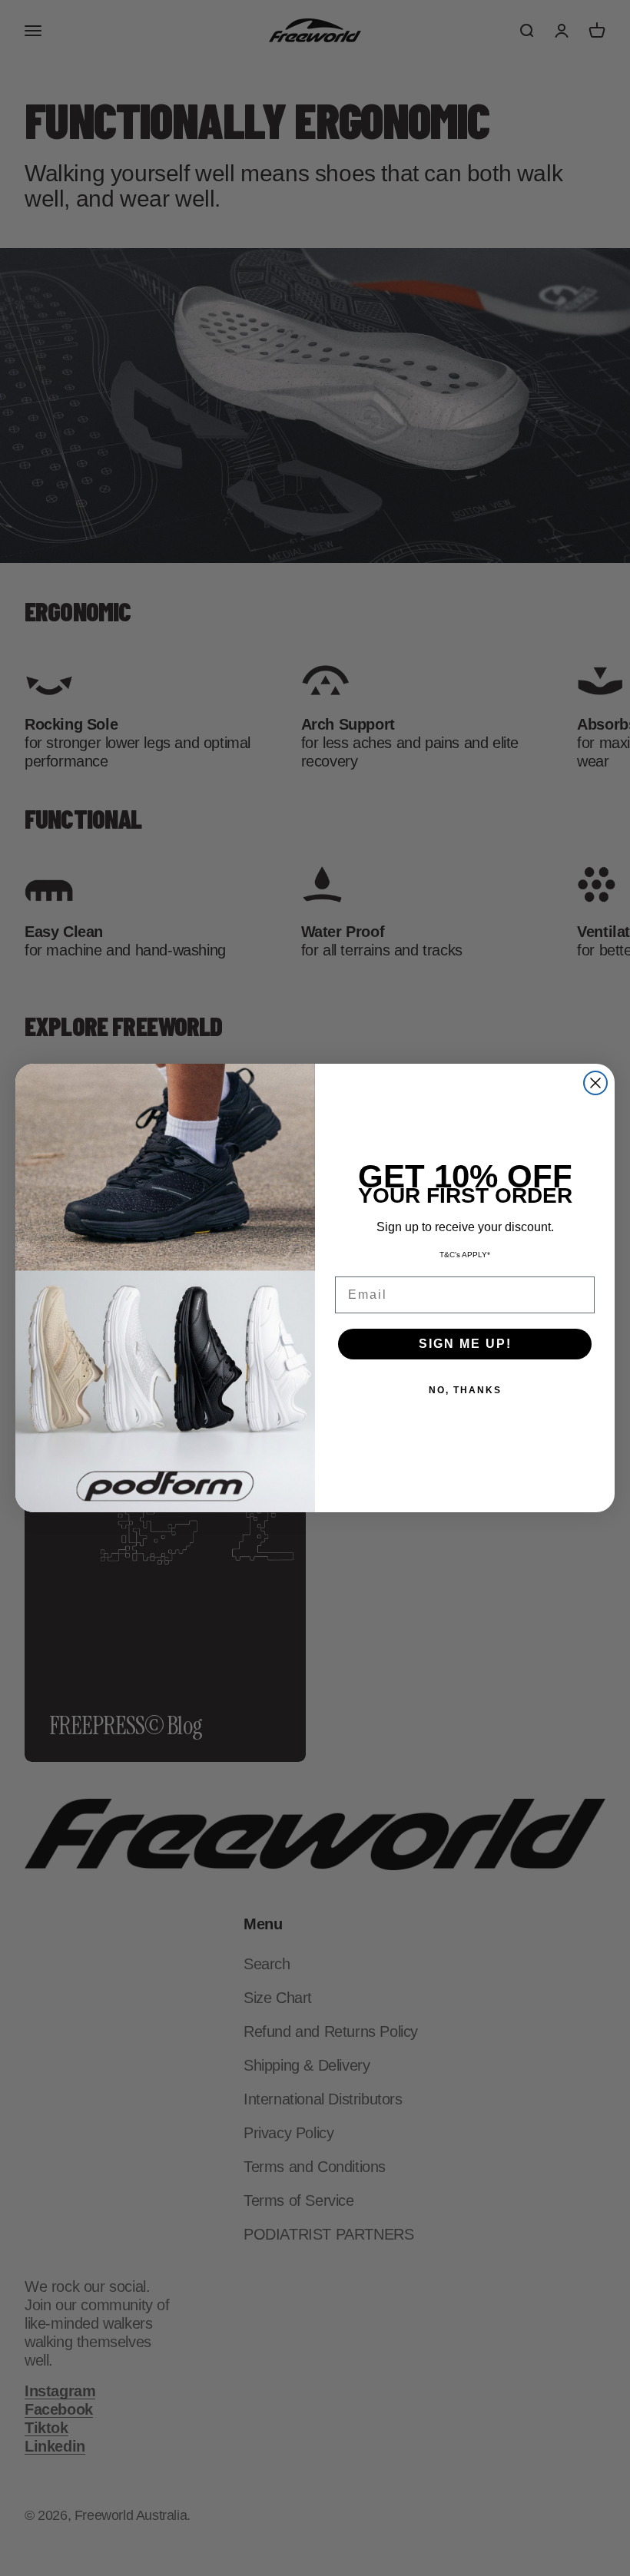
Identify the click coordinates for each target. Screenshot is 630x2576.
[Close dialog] (595, 1083)
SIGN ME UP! (465, 1344)
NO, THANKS (465, 1390)
